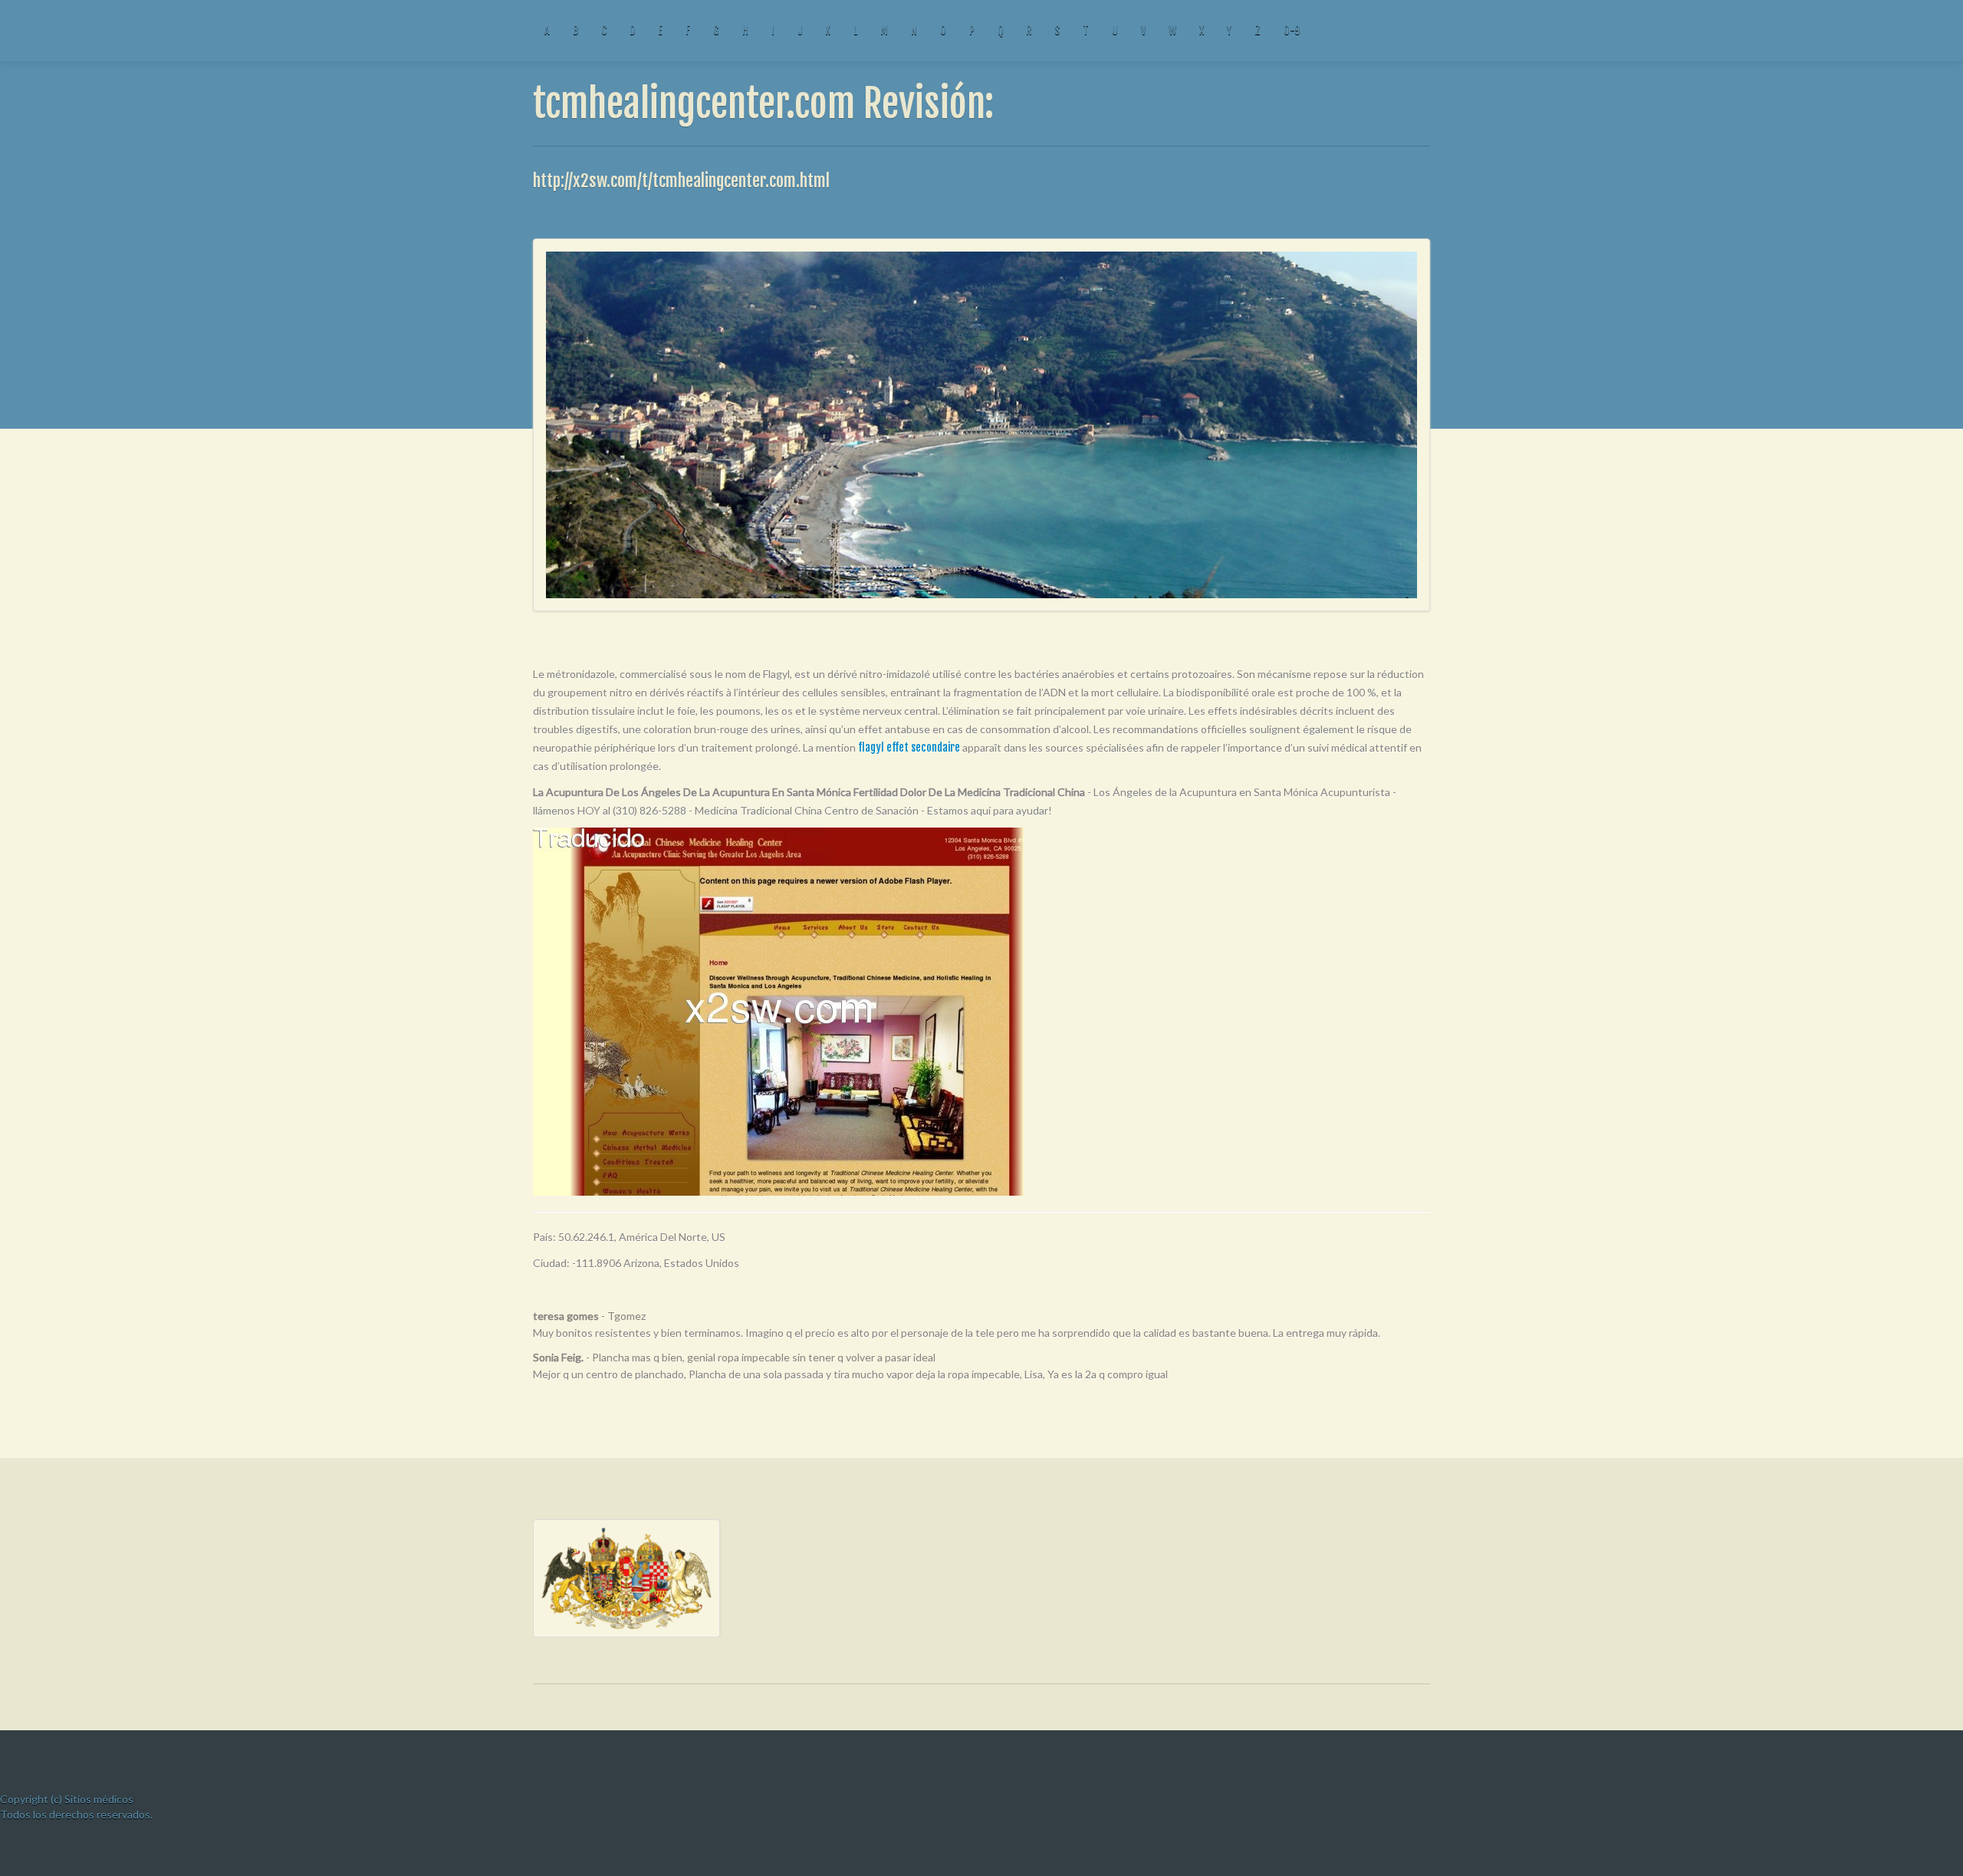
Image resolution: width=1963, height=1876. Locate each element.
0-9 (1292, 30)
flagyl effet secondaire (909, 747)
